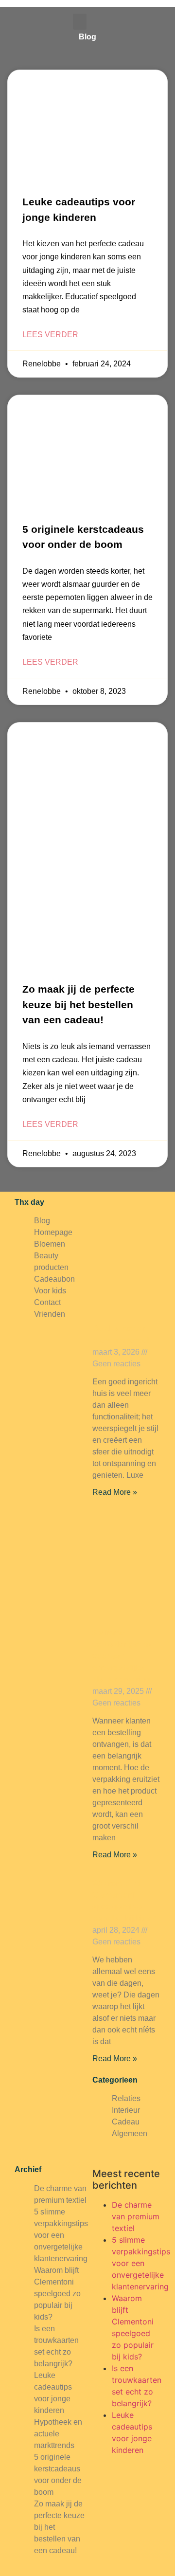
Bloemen (50, 1244)
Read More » (115, 1492)
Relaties (126, 2098)
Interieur (126, 2110)
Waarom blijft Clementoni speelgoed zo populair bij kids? (57, 2294)
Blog (42, 1221)
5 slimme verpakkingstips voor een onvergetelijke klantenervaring (122, 1656)
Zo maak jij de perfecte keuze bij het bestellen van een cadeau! (79, 1004)
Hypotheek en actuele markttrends (58, 2434)
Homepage (53, 1232)
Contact (47, 1302)
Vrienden (50, 1314)
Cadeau (126, 2122)
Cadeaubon (54, 1279)
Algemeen (130, 2133)
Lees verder (50, 335)
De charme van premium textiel (136, 2216)
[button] (80, 22)
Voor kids (50, 1291)
